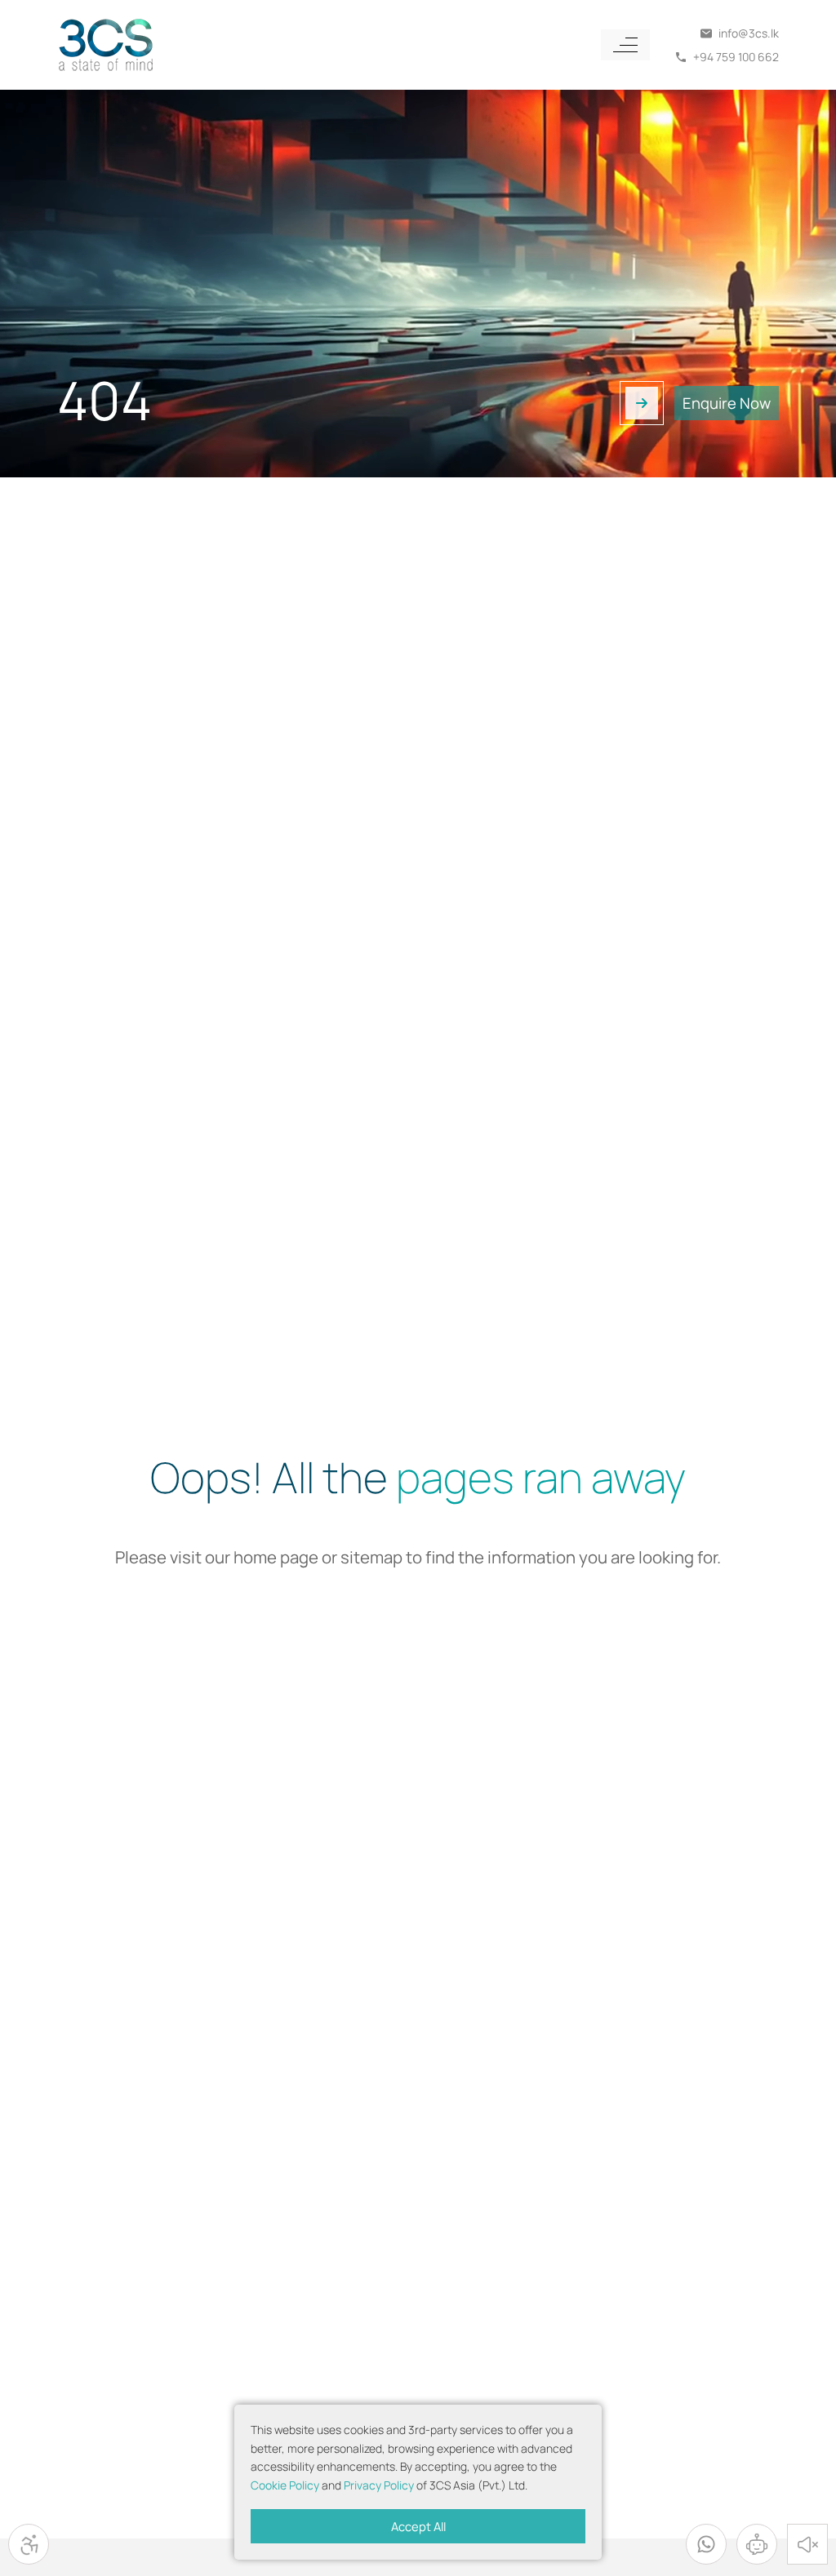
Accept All (418, 2526)
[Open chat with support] (757, 2544)
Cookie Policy (285, 2485)
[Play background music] (807, 2544)
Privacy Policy (379, 2485)
